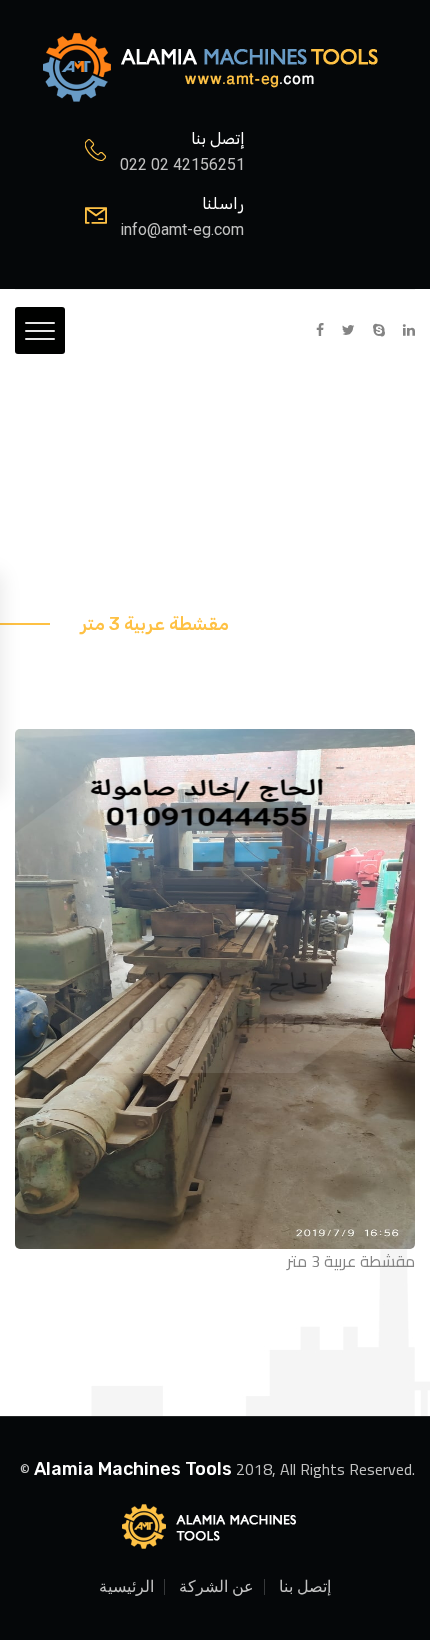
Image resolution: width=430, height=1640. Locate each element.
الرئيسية (126, 1586)
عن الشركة (216, 1586)
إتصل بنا (305, 1586)
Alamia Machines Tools (133, 1469)
